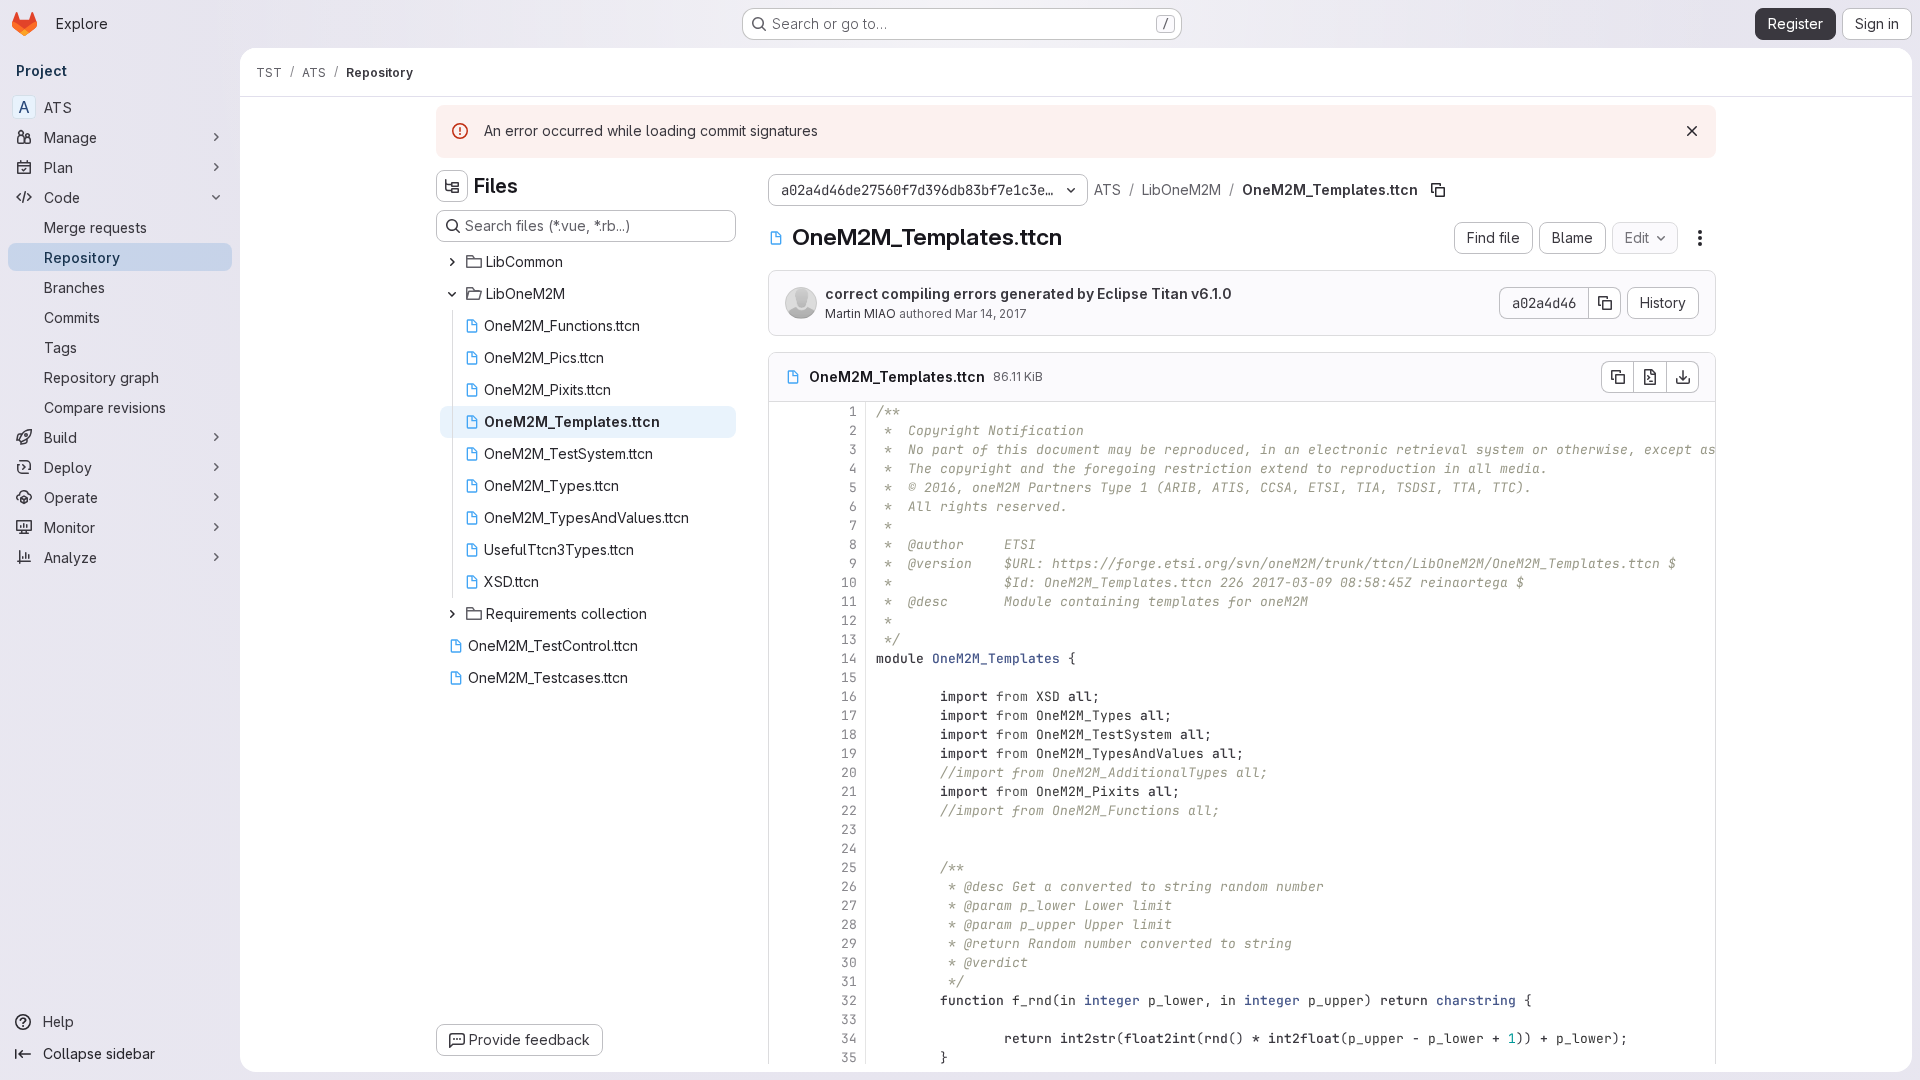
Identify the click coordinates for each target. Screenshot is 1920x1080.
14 (849, 658)
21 (849, 791)
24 (849, 848)
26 (849, 886)
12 (849, 620)
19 (849, 753)
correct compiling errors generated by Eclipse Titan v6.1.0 (1028, 293)
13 (849, 639)
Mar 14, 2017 (991, 313)
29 (849, 943)
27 (849, 905)
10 (849, 582)
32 (849, 1000)
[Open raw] (1650, 377)
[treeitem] (588, 262)
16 (849, 696)
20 (849, 772)
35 (849, 1057)
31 (849, 981)
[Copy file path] (1438, 190)
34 (849, 1038)
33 (849, 1019)
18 (849, 734)
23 (849, 829)
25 (849, 867)
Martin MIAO (860, 313)
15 (849, 677)
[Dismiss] (1692, 131)
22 (849, 810)
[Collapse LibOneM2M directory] (452, 294)
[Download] (1683, 377)
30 (849, 962)
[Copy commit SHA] (1605, 303)
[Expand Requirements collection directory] (452, 614)
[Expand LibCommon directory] (452, 262)
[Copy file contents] (1617, 377)
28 (849, 924)
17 (849, 715)
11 (849, 601)
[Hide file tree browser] (452, 186)
